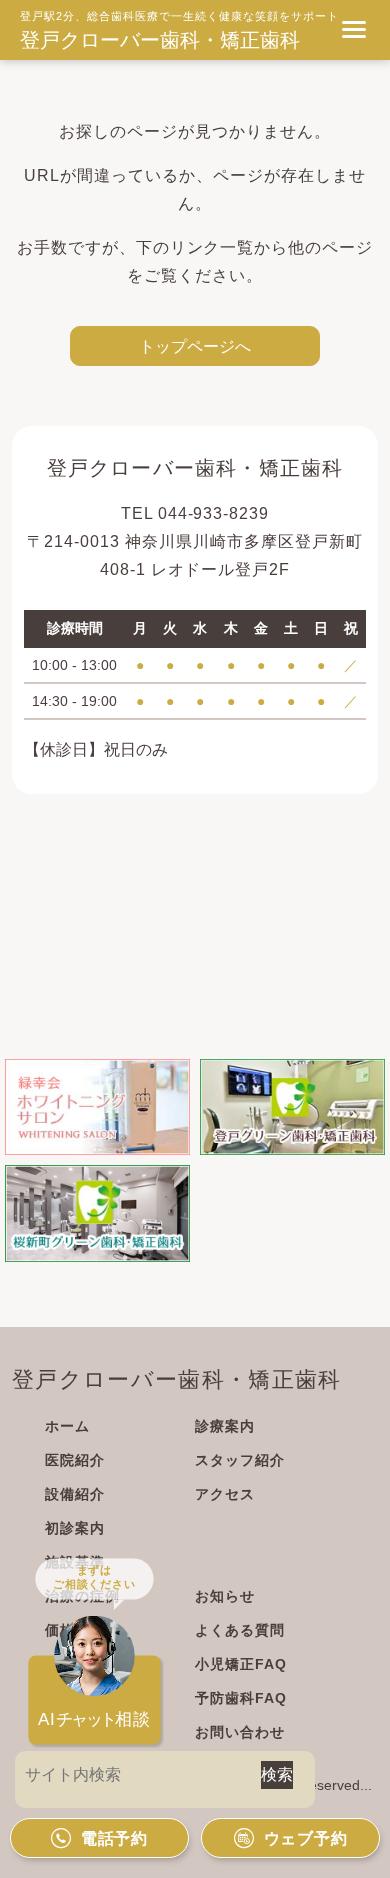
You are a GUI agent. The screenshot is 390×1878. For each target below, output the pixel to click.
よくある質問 (240, 1630)
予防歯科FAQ (241, 1698)
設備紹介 (75, 1494)
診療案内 (225, 1426)
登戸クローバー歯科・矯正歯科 (160, 40)
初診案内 (75, 1528)
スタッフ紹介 (240, 1460)
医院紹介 (75, 1460)
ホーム (67, 1426)
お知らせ (225, 1596)
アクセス (225, 1494)
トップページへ (195, 346)
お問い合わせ (240, 1732)
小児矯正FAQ (241, 1664)
